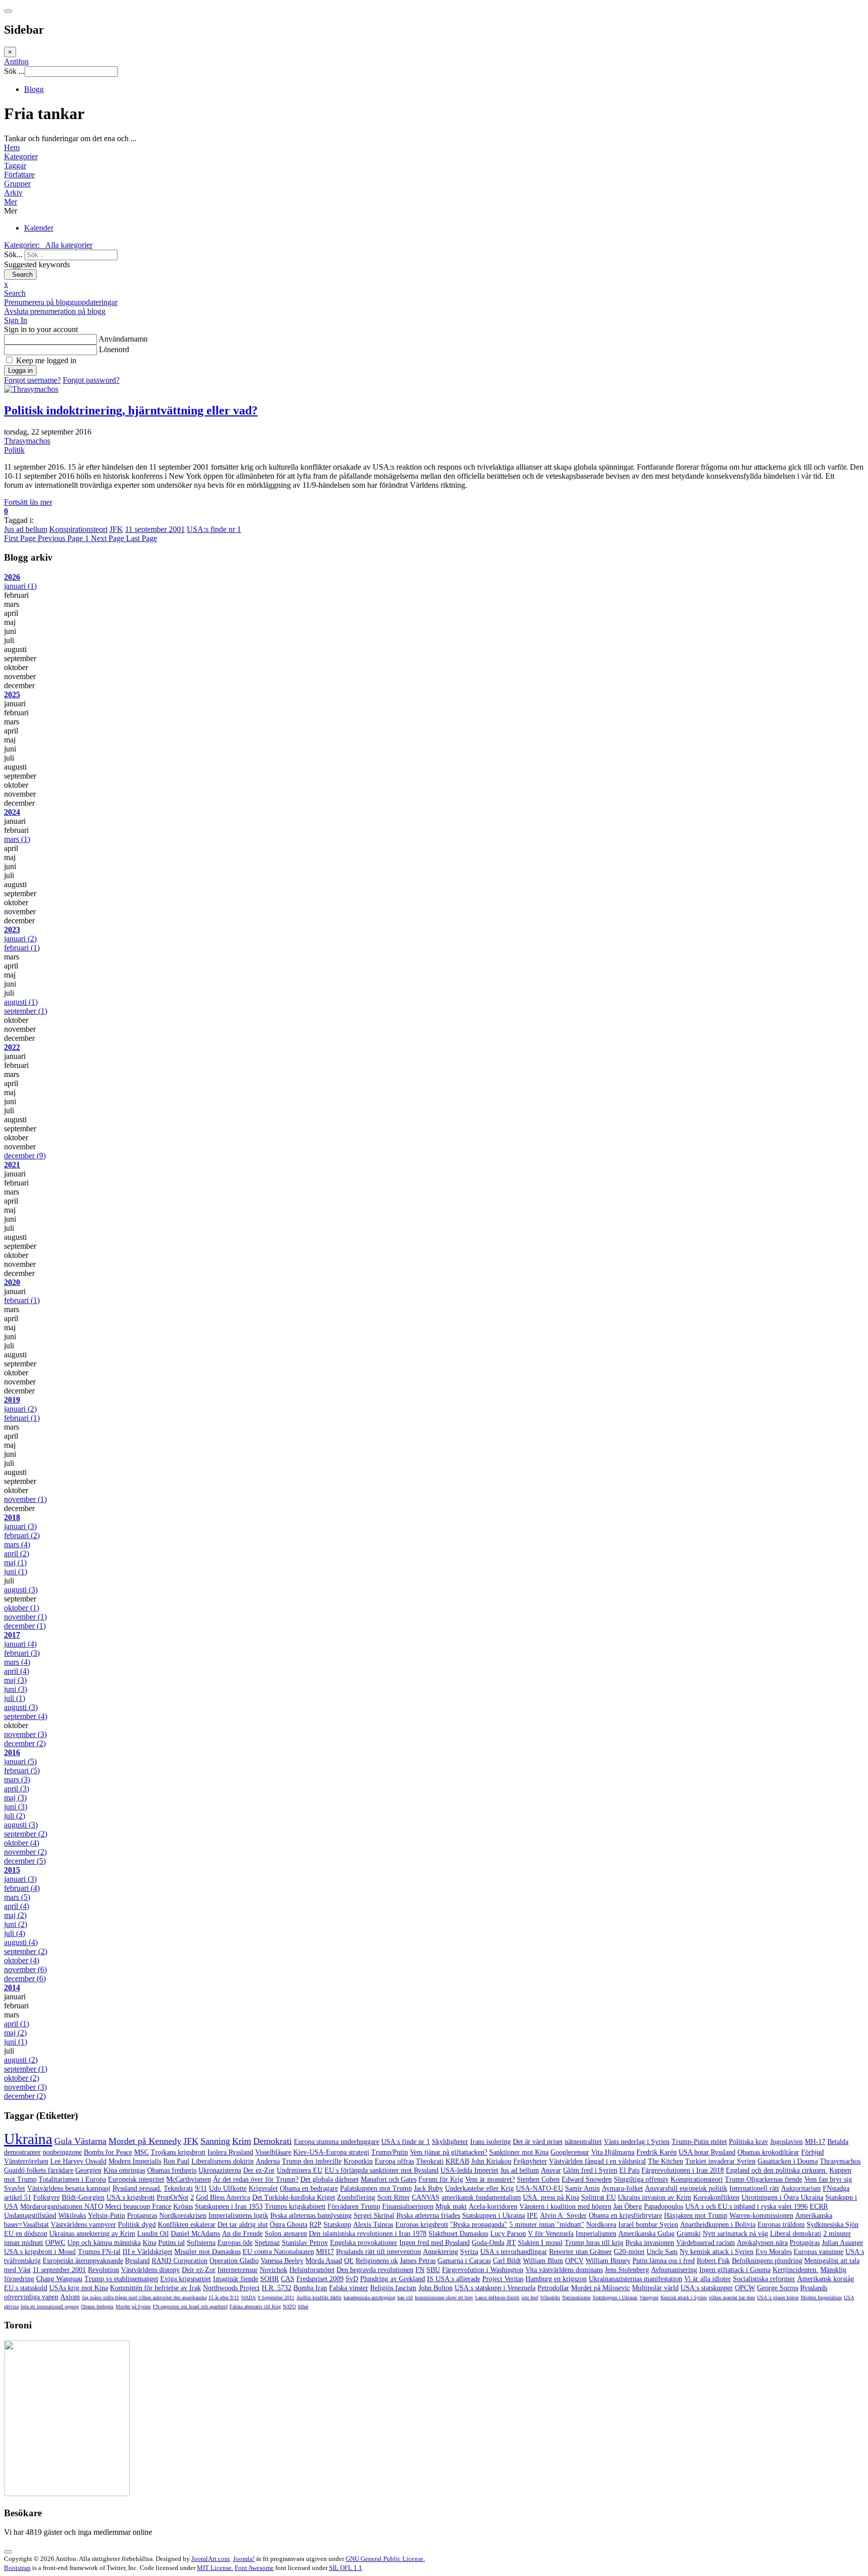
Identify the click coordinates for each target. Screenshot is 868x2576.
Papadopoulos (664, 2207)
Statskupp (337, 2225)
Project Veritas (503, 2279)
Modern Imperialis (135, 2161)
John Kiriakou (491, 2161)
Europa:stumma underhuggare (337, 2142)
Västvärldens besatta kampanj (69, 2188)
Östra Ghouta (289, 2225)
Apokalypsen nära (762, 2243)
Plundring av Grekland (393, 2279)
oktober (22, 1608)
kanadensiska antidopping (369, 2297)
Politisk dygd (137, 2225)
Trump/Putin (390, 2152)
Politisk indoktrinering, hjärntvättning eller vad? (131, 410)
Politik (14, 450)
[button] (434, 202)
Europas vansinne (819, 2252)
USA (849, 2297)
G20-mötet (629, 2252)
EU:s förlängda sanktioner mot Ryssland (382, 2170)
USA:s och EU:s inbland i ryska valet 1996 (746, 2207)
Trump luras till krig (594, 2243)
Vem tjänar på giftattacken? (449, 2152)
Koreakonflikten (716, 2197)
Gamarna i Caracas (464, 2261)
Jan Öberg (628, 2207)
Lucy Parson (508, 2234)
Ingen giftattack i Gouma (735, 2270)
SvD (352, 2279)
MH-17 (815, 2142)
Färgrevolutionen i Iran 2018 (683, 2170)
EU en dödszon (26, 2234)
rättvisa (11, 2306)
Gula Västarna (80, 2141)
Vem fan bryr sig (828, 2179)
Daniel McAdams (195, 2234)
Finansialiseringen (408, 2207)
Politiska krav (748, 2142)
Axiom (70, 2297)
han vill (405, 2297)
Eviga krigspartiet (186, 2279)
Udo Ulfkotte (228, 2188)
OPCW (745, 2288)
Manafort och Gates (389, 2179)
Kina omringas (124, 2170)
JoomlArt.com (210, 2559)
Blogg (34, 89)
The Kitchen (666, 2161)
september (26, 1011)
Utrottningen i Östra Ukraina (782, 2197)
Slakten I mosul (540, 2243)
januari (20, 586)
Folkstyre (46, 2197)
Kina (149, 2243)
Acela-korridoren (493, 2207)
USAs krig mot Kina (79, 2288)
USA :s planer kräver (778, 2297)
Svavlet (15, 2188)
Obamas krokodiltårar (768, 2152)
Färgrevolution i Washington (483, 2270)
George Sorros (778, 2288)
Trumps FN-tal (99, 2252)
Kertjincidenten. (795, 2270)
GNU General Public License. (385, 2559)
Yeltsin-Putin (106, 2216)
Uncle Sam (662, 2252)
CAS (288, 2279)
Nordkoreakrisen (183, 2216)
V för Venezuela (551, 2234)
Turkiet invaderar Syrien (720, 2161)
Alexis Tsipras (373, 2225)
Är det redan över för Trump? (256, 2179)
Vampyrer (649, 2297)
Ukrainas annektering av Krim (92, 2234)
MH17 (325, 2252)
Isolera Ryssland (230, 2152)
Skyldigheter (450, 2142)
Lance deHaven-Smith (497, 2297)
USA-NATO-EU (539, 2188)
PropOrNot (173, 2197)
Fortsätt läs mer (28, 502)
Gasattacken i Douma (788, 2161)
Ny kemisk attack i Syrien (717, 2252)
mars (17, 839)
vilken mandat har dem (732, 2297)
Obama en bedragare (309, 2188)
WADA (248, 2297)
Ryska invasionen (650, 2243)
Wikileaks (72, 2216)
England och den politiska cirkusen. (777, 2170)
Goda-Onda (488, 2243)
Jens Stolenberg (627, 2270)
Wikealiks (550, 2297)
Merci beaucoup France (138, 2207)
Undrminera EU (300, 2170)
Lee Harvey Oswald (78, 2161)
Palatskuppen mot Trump (376, 2188)
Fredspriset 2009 (320, 2279)
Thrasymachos (27, 441)
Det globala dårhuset (330, 2179)
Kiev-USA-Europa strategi (331, 2152)
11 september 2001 (155, 529)
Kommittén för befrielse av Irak (155, 2288)
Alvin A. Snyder (563, 2216)
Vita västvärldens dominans (564, 2270)
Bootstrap (17, 2568)
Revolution (103, 2270)
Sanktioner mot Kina (519, 2152)
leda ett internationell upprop (50, 2306)
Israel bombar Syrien (648, 2225)
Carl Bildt (507, 2261)
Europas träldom (781, 2225)
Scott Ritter (394, 2197)
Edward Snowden (587, 2179)
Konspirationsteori (78, 529)
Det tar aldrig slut (243, 2225)
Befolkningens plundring (767, 2261)
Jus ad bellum (26, 529)
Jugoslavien (786, 2142)
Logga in (20, 370)
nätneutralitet (583, 2142)
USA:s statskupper (707, 2288)
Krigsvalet (263, 2188)
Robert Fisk (713, 2261)
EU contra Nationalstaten (278, 2252)
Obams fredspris (97, 2306)
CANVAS (426, 2197)
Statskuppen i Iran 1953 (229, 2207)
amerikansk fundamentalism (481, 2197)
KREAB (457, 2161)
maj (15, 1563)
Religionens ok (377, 2261)
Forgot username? (32, 380)
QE (349, 2261)
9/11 (201, 2188)
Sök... (13, 254)
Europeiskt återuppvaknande (83, 2261)
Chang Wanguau (59, 2279)
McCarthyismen (189, 2179)
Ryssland (137, 2261)
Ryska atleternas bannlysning (311, 2216)
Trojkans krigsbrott (178, 2152)
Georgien (88, 2170)
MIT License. (215, 2568)
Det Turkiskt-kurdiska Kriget (294, 2197)
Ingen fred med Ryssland (435, 2243)
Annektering (441, 2252)
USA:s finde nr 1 (214, 529)
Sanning (215, 2141)
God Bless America (223, 2197)
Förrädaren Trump (354, 2207)
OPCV (574, 2261)
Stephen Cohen (538, 2179)
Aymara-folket (622, 2188)
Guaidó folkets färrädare (39, 2170)
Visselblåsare (273, 2152)
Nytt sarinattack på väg (735, 2234)
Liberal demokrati (796, 2234)
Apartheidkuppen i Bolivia (718, 2225)
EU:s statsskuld (26, 2288)
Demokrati (273, 2141)
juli (15, 1698)
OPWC (55, 2243)
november (25, 1499)
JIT (511, 2243)
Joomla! (244, 2559)
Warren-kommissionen (761, 2216)
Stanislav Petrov (305, 2243)
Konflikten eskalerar (187, 2225)
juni (16, 1572)
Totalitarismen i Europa (72, 2179)
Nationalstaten (576, 2297)
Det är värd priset (538, 2142)
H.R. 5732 (277, 2288)
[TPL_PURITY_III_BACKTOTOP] (8, 2552)
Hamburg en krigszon (556, 2279)
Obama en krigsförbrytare (625, 2216)
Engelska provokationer (364, 2243)
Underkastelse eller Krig (479, 2188)
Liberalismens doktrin (223, 2161)
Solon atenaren (286, 2234)
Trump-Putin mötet (699, 2142)
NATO (289, 2306)
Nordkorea (601, 2225)
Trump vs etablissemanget (121, 2279)
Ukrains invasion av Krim (655, 2197)
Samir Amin (582, 2188)
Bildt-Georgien (83, 2197)
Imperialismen (596, 2234)
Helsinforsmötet (312, 2270)
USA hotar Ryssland (707, 2152)
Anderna (268, 2161)
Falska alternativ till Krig (255, 2306)
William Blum (543, 2261)
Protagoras (142, 2216)
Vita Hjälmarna (613, 2152)
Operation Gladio (234, 2261)
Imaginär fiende (236, 2279)
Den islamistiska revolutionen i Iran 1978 (368, 2234)
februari (22, 948)
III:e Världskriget (147, 2252)
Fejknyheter (530, 2161)
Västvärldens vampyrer (83, 2225)
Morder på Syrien (133, 2306)
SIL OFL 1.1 (346, 2568)
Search (20, 275)
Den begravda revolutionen (375, 2270)
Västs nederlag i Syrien (637, 2142)
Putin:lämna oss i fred (664, 2261)
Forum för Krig (441, 2179)
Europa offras (394, 2161)
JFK (116, 529)
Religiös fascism (393, 2288)
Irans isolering (491, 2142)
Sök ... (14, 71)
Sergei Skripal (374, 2216)
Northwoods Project (231, 2288)
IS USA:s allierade (454, 2279)
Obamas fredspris (172, 2170)
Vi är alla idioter (708, 2279)
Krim (242, 2141)
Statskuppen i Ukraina (494, 2216)
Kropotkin (358, 2161)
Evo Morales (774, 2252)
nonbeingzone (62, 2152)
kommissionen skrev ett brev (444, 2297)
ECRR (819, 2207)
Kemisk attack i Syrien (684, 2297)
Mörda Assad (324, 2261)
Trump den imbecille (312, 2161)
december (25, 1156)
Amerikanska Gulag (646, 2234)
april (17, 1553)
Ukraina (28, 2139)
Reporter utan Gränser (580, 2252)
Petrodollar (553, 2288)
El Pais (629, 2170)
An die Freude (242, 2234)
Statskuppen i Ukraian (615, 2297)
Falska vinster (349, 2288)
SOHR (269, 2279)
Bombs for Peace (108, 2152)
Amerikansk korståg (826, 2279)
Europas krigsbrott (422, 2225)
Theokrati (430, 2161)
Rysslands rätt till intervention (378, 2252)
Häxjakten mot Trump (696, 2216)
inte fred (530, 2297)
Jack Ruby (428, 2188)
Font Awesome (254, 2568)
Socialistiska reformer (764, 2279)
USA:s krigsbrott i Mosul (40, 2252)
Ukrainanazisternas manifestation (635, 2279)
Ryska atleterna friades (428, 2216)
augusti (21, 1002)
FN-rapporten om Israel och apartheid (190, 2306)
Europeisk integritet (136, 2179)
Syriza (469, 2252)
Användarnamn (123, 339)
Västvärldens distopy (150, 2270)
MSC (141, 2152)
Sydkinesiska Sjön (833, 2225)
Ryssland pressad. (137, 2188)
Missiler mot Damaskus (207, 2252)
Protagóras (805, 2243)
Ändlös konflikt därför (319, 2297)
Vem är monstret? (490, 2179)
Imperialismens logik (238, 2216)
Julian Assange (842, 2243)
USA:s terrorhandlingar (514, 2252)
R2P (315, 2225)
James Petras (418, 2261)
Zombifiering (356, 2197)
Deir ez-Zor (199, 2270)
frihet (303, 2306)
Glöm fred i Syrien (590, 2170)
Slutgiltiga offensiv (641, 2179)
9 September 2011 (276, 2297)
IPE (532, 2216)
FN (420, 2270)
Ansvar (551, 2170)
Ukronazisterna (220, 2170)
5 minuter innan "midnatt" (547, 2225)
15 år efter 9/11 (224, 2297)
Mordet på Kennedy (145, 2141)
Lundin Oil (153, 2234)
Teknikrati (178, 2188)
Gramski (689, 2234)
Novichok (274, 2270)
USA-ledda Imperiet (469, 2170)
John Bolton (436, 2288)
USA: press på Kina (551, 2197)
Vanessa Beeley (282, 2261)
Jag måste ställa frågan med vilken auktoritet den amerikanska (144, 2297)
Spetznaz (267, 2243)
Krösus (183, 2207)
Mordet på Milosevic (601, 2288)
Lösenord (114, 349)
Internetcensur (238, 2270)
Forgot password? (91, 380)
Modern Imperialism (821, 2297)
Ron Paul (176, 2161)
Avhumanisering (674, 2270)
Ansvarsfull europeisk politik (686, 2188)
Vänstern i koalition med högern (565, 2207)
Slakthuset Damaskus (458, 2234)
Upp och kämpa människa (104, 2243)
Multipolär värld (655, 2288)
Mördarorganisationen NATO (62, 2207)
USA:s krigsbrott (131, 2197)
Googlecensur (570, 2152)
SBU (433, 2270)
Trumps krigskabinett (295, 2207)
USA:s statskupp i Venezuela (495, 2288)
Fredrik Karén (657, 2152)
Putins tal (172, 2243)
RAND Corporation (180, 2261)
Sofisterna (201, 2243)
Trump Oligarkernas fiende (764, 2179)
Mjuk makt (451, 2207)
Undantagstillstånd (30, 2216)
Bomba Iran (310, 2288)
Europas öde (235, 2243)
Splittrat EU (599, 2197)
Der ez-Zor (259, 2170)
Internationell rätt (754, 2188)
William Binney (608, 2261)
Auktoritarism (801, 2188)
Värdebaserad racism (706, 2243)
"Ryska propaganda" (479, 2225)
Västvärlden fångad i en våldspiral (598, 2161)
